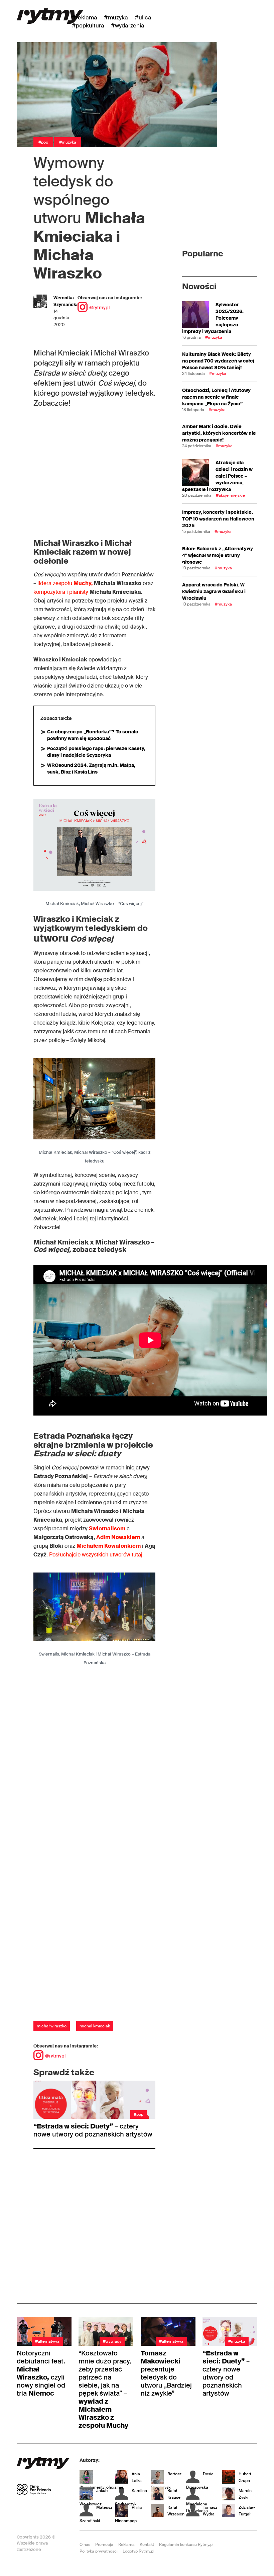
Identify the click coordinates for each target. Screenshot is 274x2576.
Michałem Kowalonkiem (109, 1546)
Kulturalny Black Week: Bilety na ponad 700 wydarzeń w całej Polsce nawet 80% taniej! (218, 361)
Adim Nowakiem (118, 1537)
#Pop (43, 142)
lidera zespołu (66, 583)
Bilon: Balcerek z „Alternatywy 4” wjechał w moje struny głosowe (218, 555)
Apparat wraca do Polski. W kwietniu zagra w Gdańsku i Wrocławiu (214, 591)
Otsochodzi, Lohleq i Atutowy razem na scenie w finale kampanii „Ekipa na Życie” (216, 397)
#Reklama (85, 17)
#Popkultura (88, 25)
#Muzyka (116, 17)
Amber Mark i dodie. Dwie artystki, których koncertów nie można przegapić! (219, 433)
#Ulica (143, 17)
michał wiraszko (52, 2026)
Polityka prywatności (99, 2551)
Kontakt (147, 2545)
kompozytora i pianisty (61, 592)
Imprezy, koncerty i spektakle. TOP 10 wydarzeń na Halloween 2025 (218, 519)
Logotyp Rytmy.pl (139, 2551)
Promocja (104, 2545)
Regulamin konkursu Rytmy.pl (186, 2545)
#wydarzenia (128, 25)
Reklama (126, 2545)
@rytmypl (99, 308)
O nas (85, 2545)
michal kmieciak (95, 2026)
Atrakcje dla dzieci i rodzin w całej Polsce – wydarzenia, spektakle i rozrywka (217, 476)
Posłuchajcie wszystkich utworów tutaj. (96, 1555)
